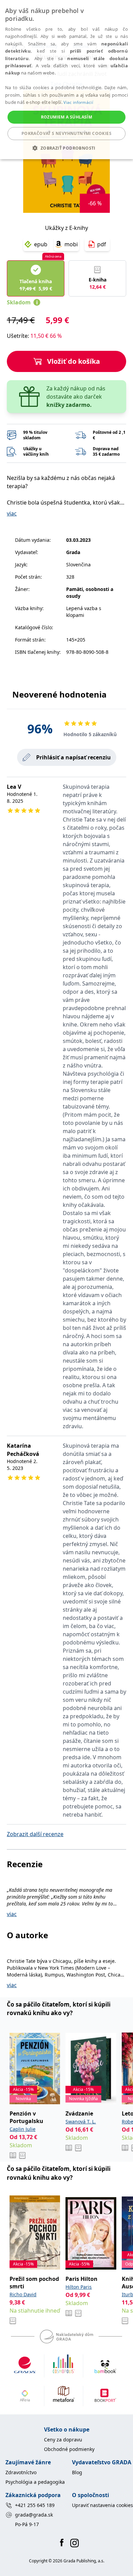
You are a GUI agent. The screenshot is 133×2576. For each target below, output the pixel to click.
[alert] (66, 80)
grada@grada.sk (34, 2515)
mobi (71, 244)
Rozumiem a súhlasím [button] (67, 117)
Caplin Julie (23, 2129)
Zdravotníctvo (21, 2472)
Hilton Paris (79, 2287)
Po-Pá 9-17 (27, 2524)
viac (12, 513)
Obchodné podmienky (69, 2449)
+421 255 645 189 (35, 2505)
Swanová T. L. (81, 2122)
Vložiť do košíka (73, 361)
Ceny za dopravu (63, 2440)
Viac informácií (78, 102)
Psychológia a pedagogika (35, 2482)
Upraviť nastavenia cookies (102, 2505)
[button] (66, 148)
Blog (77, 2472)
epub (41, 244)
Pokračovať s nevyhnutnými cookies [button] (66, 133)
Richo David (23, 2294)
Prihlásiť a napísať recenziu (73, 757)
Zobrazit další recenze (35, 1834)
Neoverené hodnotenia (60, 694)
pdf (102, 244)
